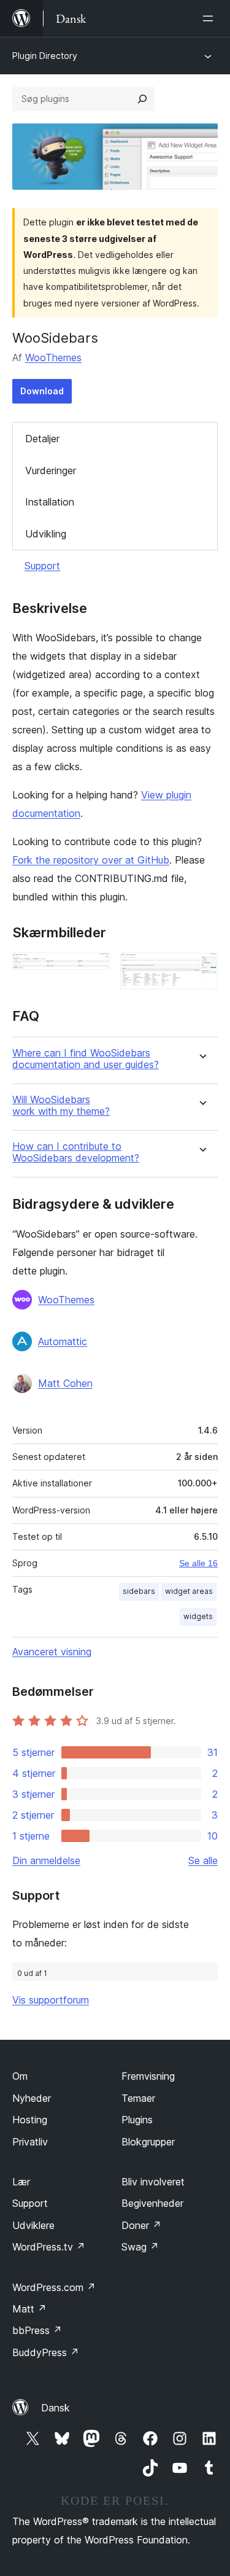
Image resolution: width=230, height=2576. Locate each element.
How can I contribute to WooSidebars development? (76, 1152)
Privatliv (30, 2142)
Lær (21, 2182)
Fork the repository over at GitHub (91, 860)
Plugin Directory (45, 56)
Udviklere (33, 2225)
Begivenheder (152, 2203)
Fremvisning (148, 2076)
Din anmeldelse (46, 1860)
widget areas (189, 1591)
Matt (29, 2309)
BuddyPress (46, 2352)
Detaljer (42, 439)
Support (42, 566)
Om (20, 2076)
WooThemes (53, 357)
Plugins (137, 2120)
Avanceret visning (52, 1652)
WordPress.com (54, 2287)
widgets (198, 1616)
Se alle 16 (198, 1563)
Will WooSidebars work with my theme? (61, 1106)
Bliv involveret (153, 2182)
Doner (141, 2225)
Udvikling (46, 534)
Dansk (56, 2408)
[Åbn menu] (210, 18)
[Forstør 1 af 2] (94, 969)
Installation (50, 502)
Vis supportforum (51, 2000)
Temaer (138, 2098)
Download (42, 391)
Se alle (203, 1860)
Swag (140, 2247)
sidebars (139, 1591)
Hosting (30, 2120)
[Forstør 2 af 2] (201, 969)
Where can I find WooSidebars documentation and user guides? (86, 1059)
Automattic (63, 1341)
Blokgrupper (148, 2142)
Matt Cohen (65, 1383)
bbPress (37, 2330)
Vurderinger (51, 470)
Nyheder (32, 2098)
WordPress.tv (49, 2247)
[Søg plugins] (142, 99)
